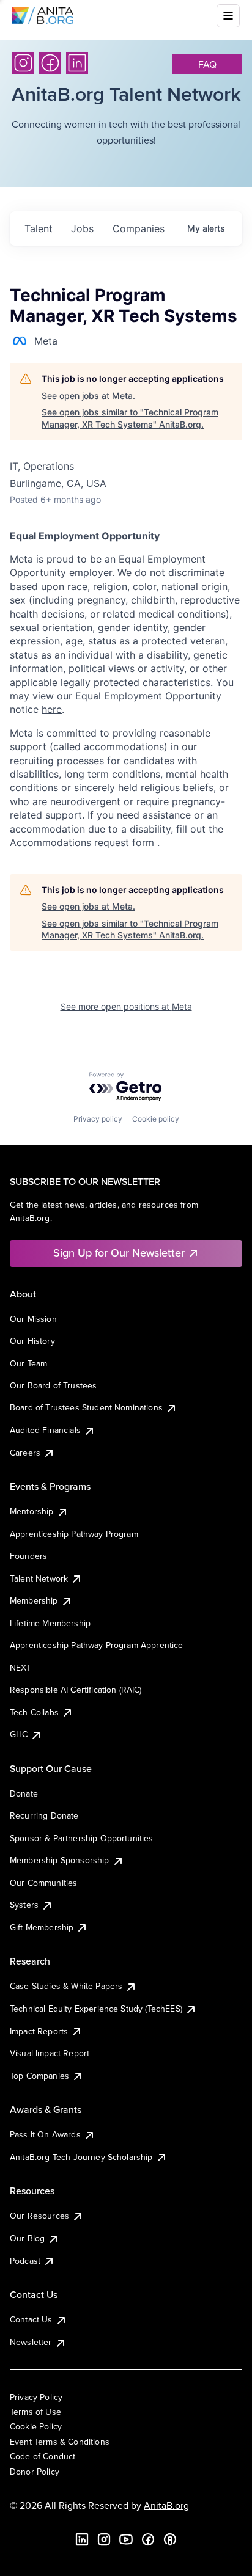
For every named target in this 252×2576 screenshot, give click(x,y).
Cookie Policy (36, 2426)
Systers (24, 1905)
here (52, 709)
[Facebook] (50, 63)
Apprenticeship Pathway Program (74, 1534)
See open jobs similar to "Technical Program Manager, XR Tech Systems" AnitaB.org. (130, 418)
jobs (82, 228)
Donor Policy (35, 2472)
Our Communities (43, 1883)
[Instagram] (23, 63)
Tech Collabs (34, 1712)
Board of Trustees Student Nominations (86, 1407)
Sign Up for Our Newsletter (119, 1253)
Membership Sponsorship (60, 1860)
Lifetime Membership (50, 1623)
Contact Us (31, 2319)
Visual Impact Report (50, 2053)
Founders (28, 1556)
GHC (19, 1734)
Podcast (25, 2261)
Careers (25, 1453)
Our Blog (27, 2238)
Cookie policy (156, 1119)
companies (139, 228)
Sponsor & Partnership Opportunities (82, 1838)
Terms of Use (35, 2412)
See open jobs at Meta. (88, 396)
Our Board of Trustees (53, 1385)
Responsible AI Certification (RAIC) (76, 1690)
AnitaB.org (166, 2505)
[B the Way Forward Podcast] (170, 2539)
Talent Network (39, 1578)
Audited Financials (45, 1430)
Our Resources (39, 2216)
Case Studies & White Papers (66, 1986)
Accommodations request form (83, 842)
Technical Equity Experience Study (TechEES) (96, 2009)
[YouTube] (126, 2539)
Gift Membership (42, 1927)
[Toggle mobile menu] (228, 16)
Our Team (28, 1363)
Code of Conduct (43, 2456)
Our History (32, 1341)
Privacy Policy (36, 2397)
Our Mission (33, 1319)
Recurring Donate (44, 1815)
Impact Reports (39, 2031)
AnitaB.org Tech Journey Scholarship (81, 2157)
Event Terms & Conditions (60, 2442)
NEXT (21, 1668)
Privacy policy (98, 1119)
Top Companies (39, 2076)
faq (207, 64)
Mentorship (32, 1511)
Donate (24, 1793)
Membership (34, 1600)
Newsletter (31, 2342)
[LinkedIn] (77, 63)
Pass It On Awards (45, 2134)
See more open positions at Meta (126, 1006)
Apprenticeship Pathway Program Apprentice (97, 1645)
